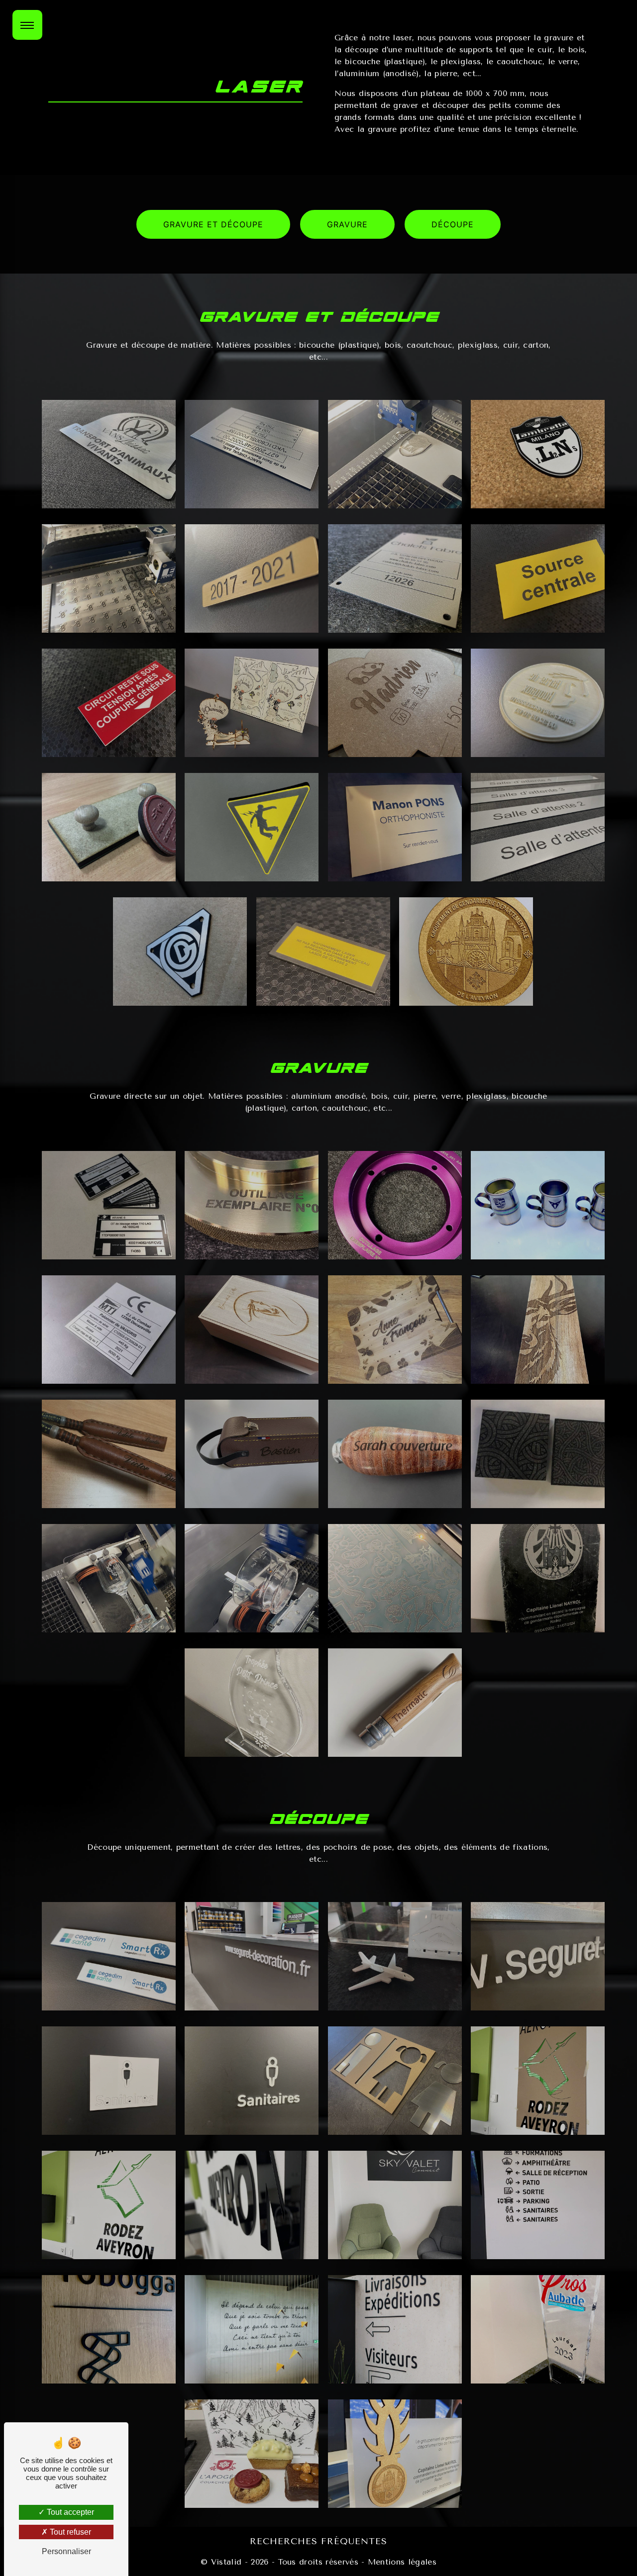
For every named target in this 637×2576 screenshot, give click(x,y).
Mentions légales (401, 2562)
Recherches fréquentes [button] (318, 2541)
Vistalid (226, 2562)
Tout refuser (69, 2532)
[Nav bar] (27, 25)
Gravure (347, 224)
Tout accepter (69, 2512)
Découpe (453, 224)
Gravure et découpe (213, 224)
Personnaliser (66, 2551)
